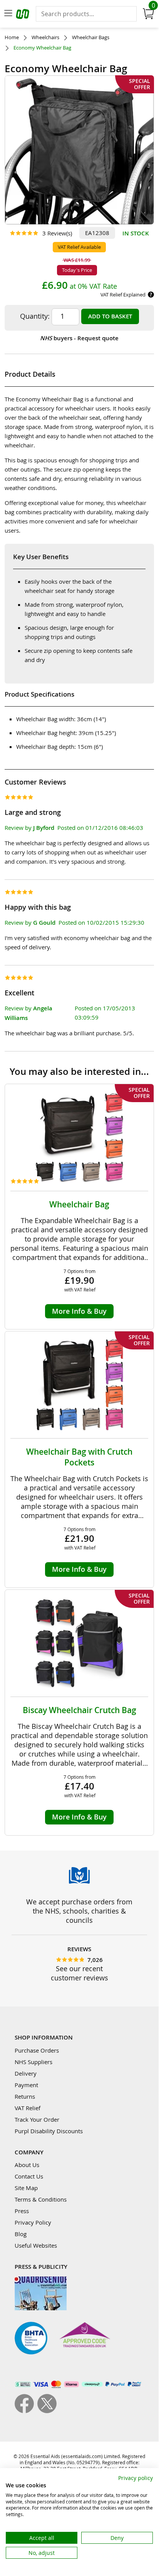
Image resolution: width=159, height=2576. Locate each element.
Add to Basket (110, 316)
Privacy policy (136, 2478)
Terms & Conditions (41, 2199)
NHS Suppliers (33, 2062)
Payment (26, 2085)
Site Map (26, 2188)
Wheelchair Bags (91, 37)
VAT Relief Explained (123, 295)
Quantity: (35, 316)
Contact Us (29, 2176)
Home (12, 37)
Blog (21, 2234)
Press (22, 2211)
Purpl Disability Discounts (49, 2131)
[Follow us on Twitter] (47, 2411)
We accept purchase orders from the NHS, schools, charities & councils (79, 1911)
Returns (25, 2096)
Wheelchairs (45, 37)
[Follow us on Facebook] (26, 2411)
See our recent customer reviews (79, 1973)
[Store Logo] (23, 15)
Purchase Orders (37, 2050)
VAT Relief (28, 2108)
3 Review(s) (57, 233)
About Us (27, 2165)
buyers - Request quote (79, 338)
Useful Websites (36, 2245)
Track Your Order (37, 2119)
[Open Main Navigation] (8, 14)
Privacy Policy (33, 2222)
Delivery (26, 2073)
